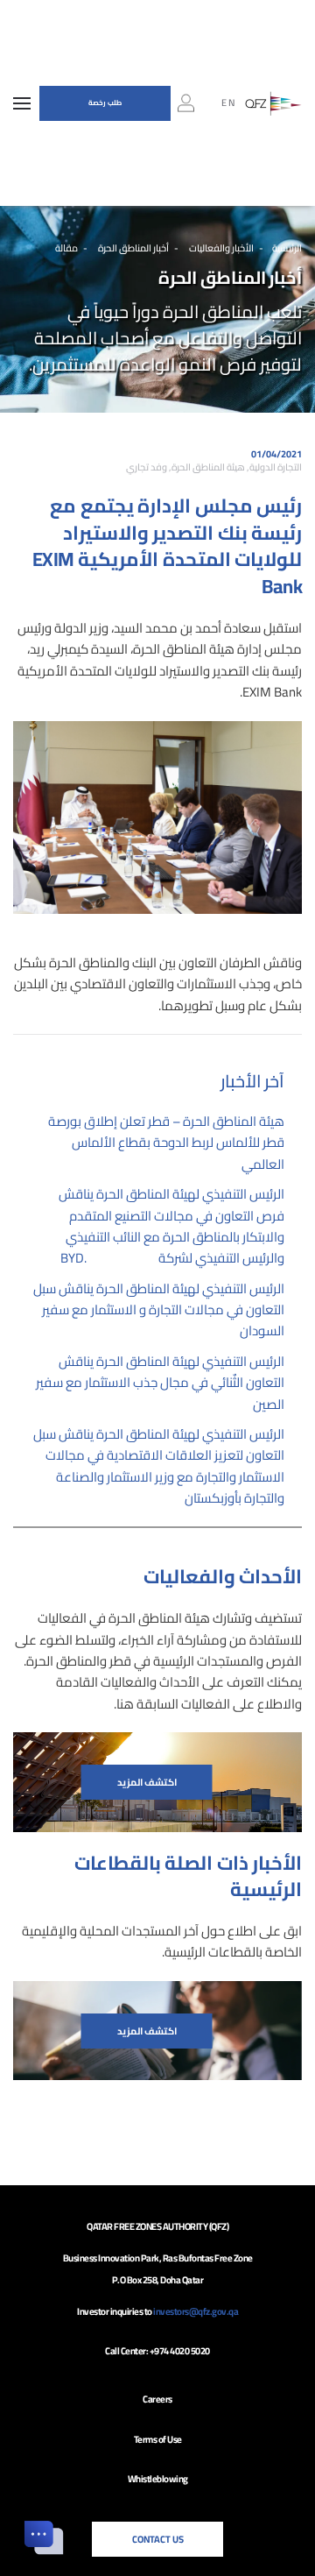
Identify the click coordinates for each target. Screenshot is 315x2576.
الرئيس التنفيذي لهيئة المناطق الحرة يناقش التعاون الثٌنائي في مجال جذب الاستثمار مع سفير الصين (160, 1383)
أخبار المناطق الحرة (133, 248)
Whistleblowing (158, 2479)
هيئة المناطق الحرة (208, 467)
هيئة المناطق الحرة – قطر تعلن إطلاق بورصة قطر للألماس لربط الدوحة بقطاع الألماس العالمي (166, 1143)
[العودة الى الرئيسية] (273, 103)
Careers (157, 2399)
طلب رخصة (105, 103)
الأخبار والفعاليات (220, 248)
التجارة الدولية (276, 467)
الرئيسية (287, 248)
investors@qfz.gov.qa (196, 2311)
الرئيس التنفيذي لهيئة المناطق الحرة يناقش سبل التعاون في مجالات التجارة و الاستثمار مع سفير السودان (159, 1310)
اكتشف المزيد (147, 1782)
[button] (22, 103)
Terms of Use (158, 2439)
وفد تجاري (147, 467)
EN (229, 103)
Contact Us (158, 2539)
